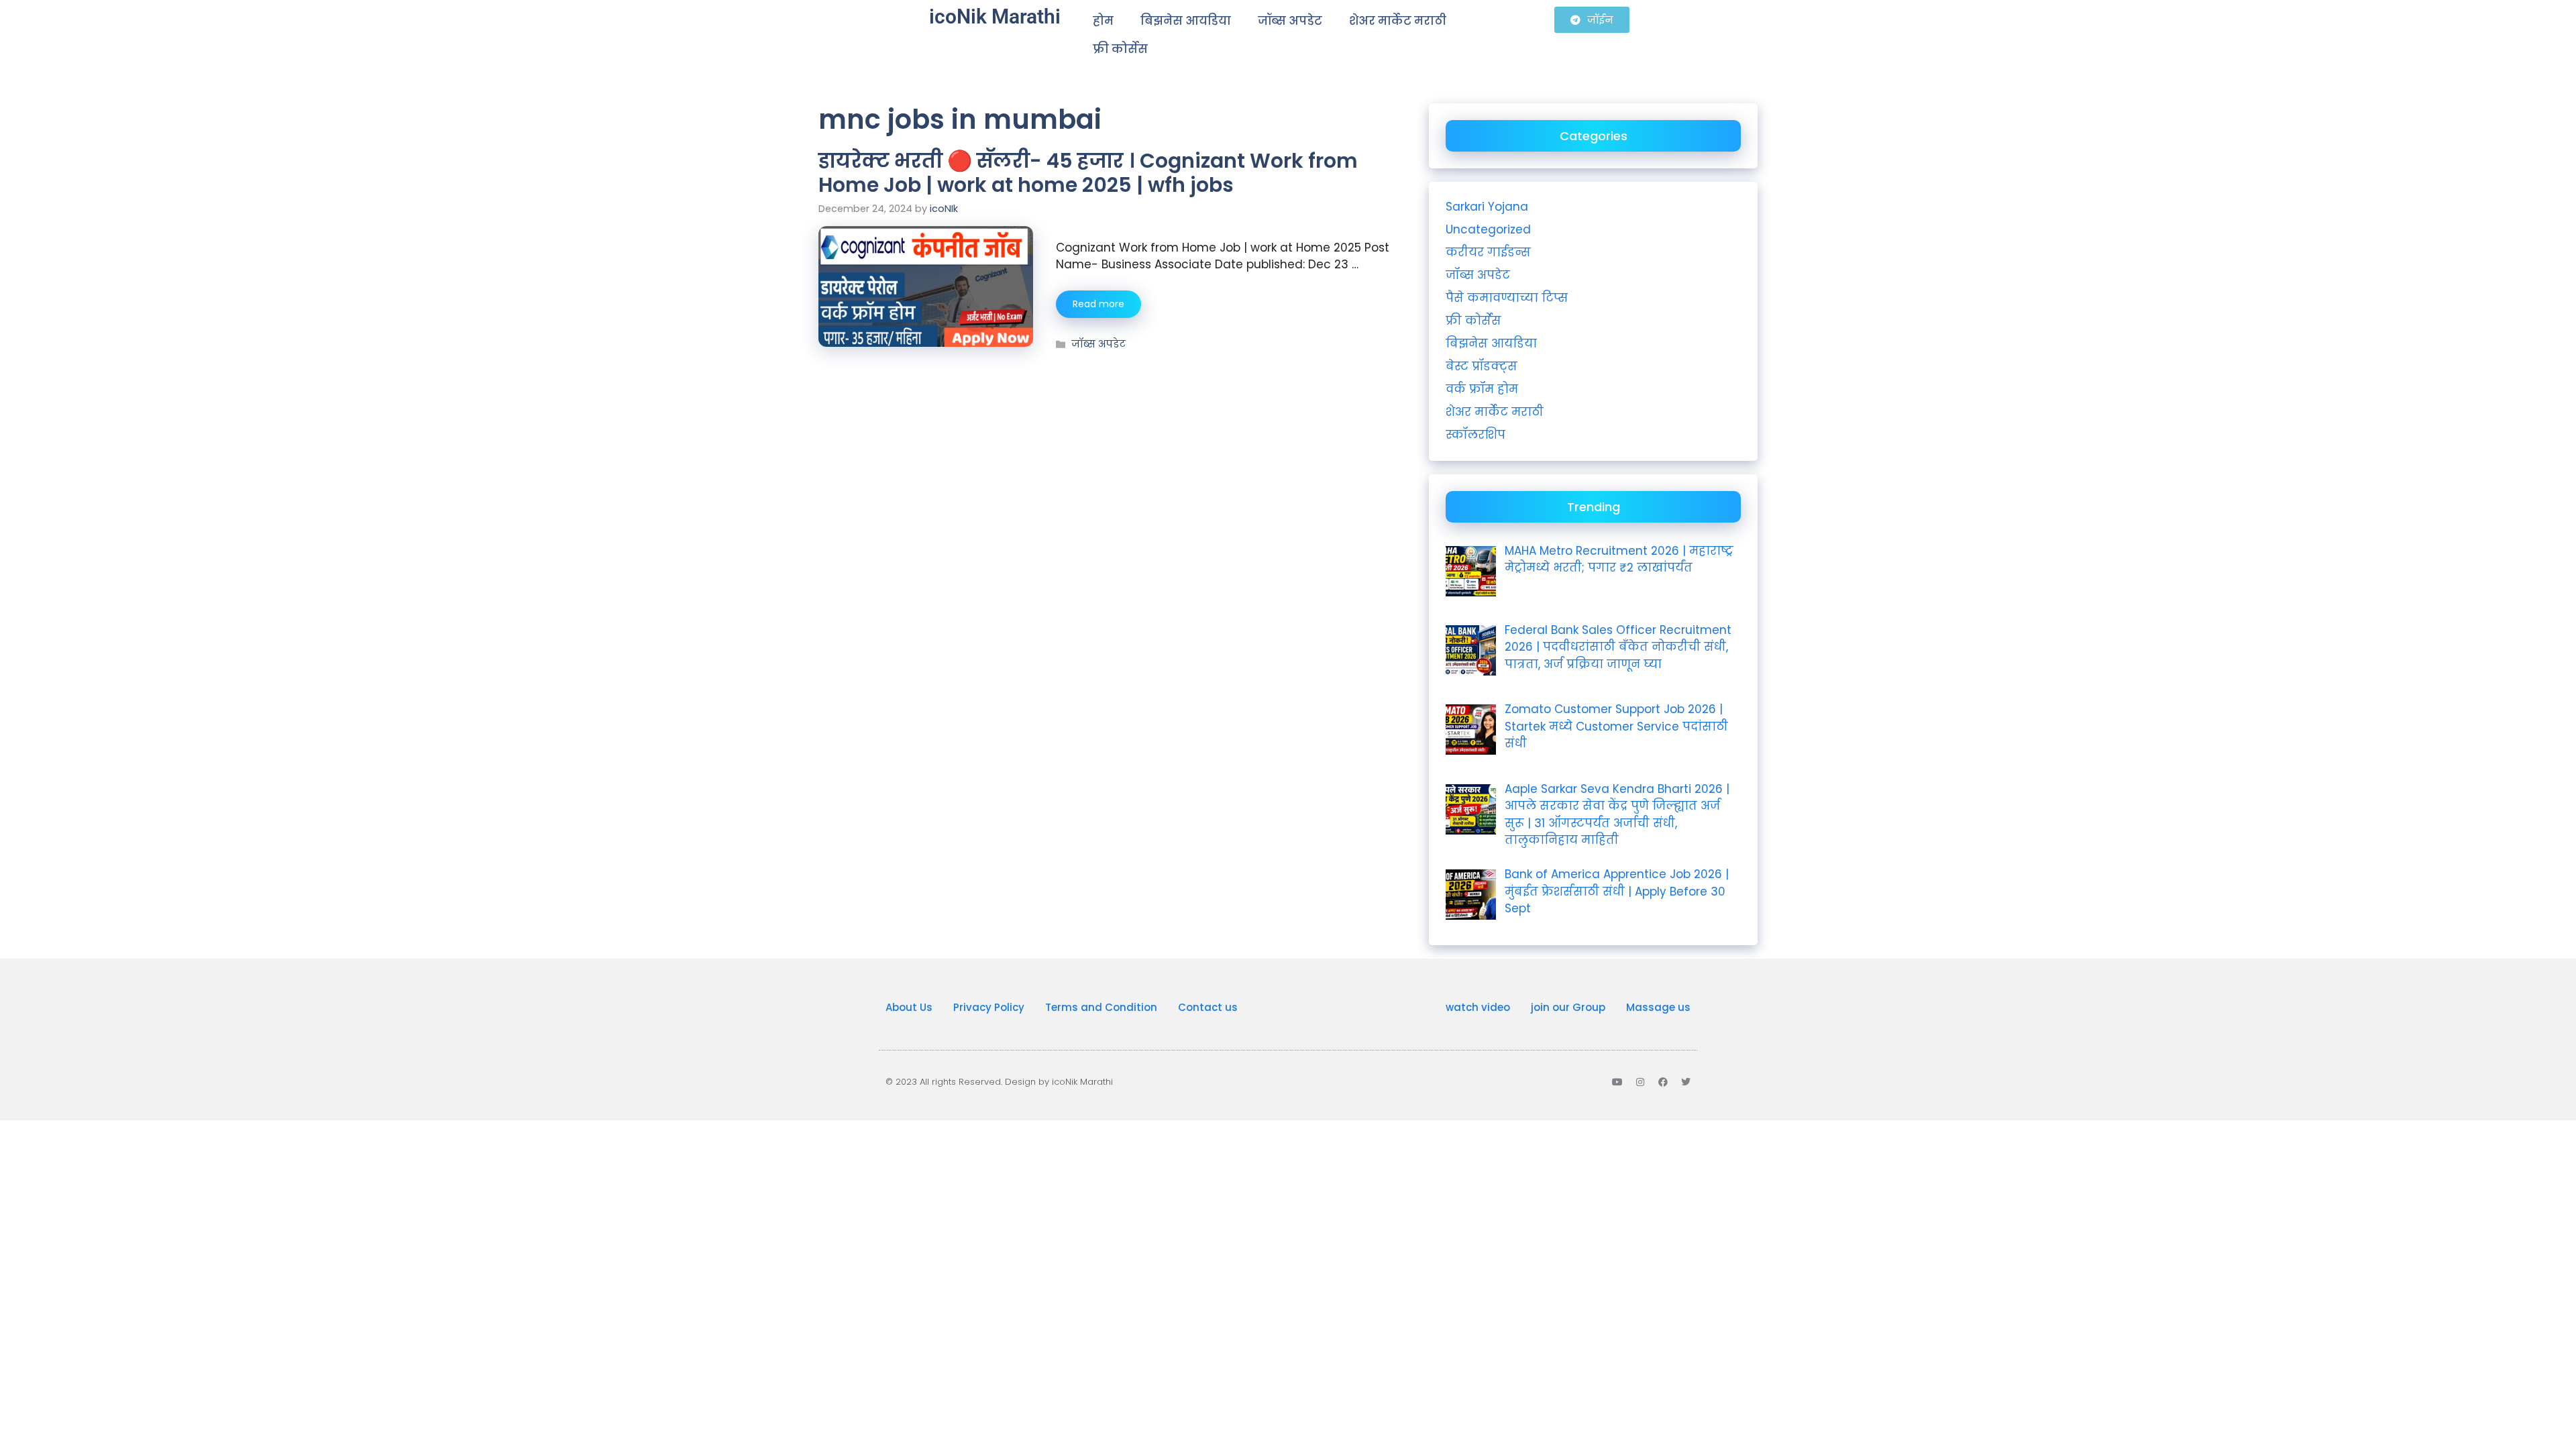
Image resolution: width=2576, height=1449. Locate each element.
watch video (1478, 1007)
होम (1103, 21)
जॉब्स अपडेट (1290, 21)
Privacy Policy (989, 1007)
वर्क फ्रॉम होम (1482, 389)
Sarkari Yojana (1487, 207)
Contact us (1208, 1007)
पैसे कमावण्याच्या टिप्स (1507, 298)
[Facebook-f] (1663, 1082)
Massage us (1658, 1007)
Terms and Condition (1101, 1007)
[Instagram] (1640, 1082)
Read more (1098, 304)
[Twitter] (1686, 1082)
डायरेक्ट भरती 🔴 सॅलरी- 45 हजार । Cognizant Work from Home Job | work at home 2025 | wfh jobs (1088, 173)
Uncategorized (1488, 229)
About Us (909, 1007)
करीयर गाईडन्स (1488, 252)
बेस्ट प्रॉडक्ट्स (1482, 366)
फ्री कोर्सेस (1120, 49)
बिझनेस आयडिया (1186, 21)
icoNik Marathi (995, 16)
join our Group (1568, 1007)
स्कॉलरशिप (1475, 435)
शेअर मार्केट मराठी (1398, 21)
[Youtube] (1617, 1082)
